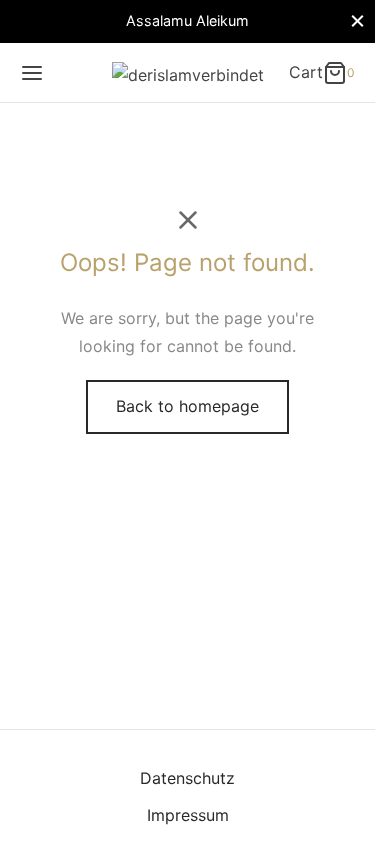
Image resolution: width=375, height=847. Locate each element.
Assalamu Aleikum (187, 20)
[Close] (357, 21)
